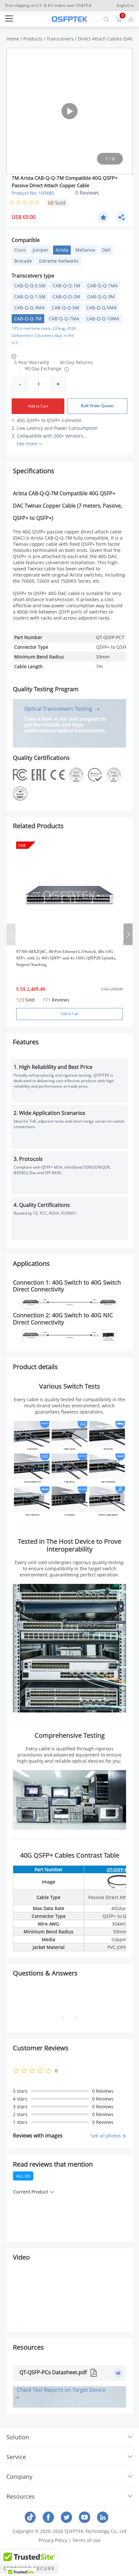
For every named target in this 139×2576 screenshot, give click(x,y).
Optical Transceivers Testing (59, 709)
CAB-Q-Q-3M (101, 297)
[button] (128, 934)
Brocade (23, 261)
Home (13, 39)
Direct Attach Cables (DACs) (107, 39)
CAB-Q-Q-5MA (102, 308)
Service (16, 2457)
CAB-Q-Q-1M (66, 286)
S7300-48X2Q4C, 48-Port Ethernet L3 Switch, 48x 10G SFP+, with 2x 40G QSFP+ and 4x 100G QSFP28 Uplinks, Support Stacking (66, 958)
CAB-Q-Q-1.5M (30, 297)
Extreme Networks (59, 261)
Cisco (20, 250)
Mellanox (85, 250)
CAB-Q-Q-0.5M (30, 286)
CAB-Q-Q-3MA (29, 308)
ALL (23, 2176)
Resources (21, 2496)
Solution (18, 2437)
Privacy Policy (53, 2540)
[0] (119, 19)
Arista (62, 250)
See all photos (106, 2136)
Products (33, 39)
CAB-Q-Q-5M (65, 308)
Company (19, 2477)
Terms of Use (86, 2540)
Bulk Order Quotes (97, 406)
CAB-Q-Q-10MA (103, 319)
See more (27, 444)
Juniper (41, 250)
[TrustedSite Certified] (29, 2561)
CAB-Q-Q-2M (66, 297)
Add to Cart (38, 406)
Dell (106, 250)
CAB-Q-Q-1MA (102, 286)
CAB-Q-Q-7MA (64, 319)
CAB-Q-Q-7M (28, 319)
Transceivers (60, 39)
